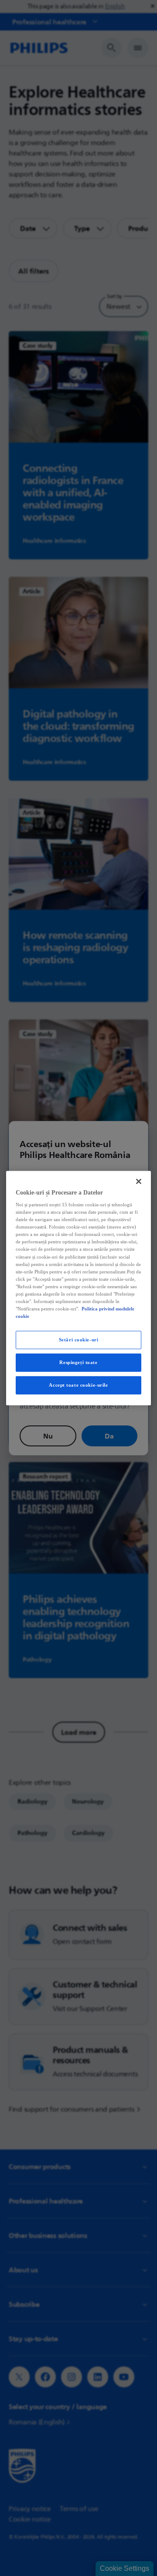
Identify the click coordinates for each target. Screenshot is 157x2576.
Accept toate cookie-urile (78, 1385)
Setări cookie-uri (79, 1340)
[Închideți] (139, 1181)
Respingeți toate (78, 1362)
